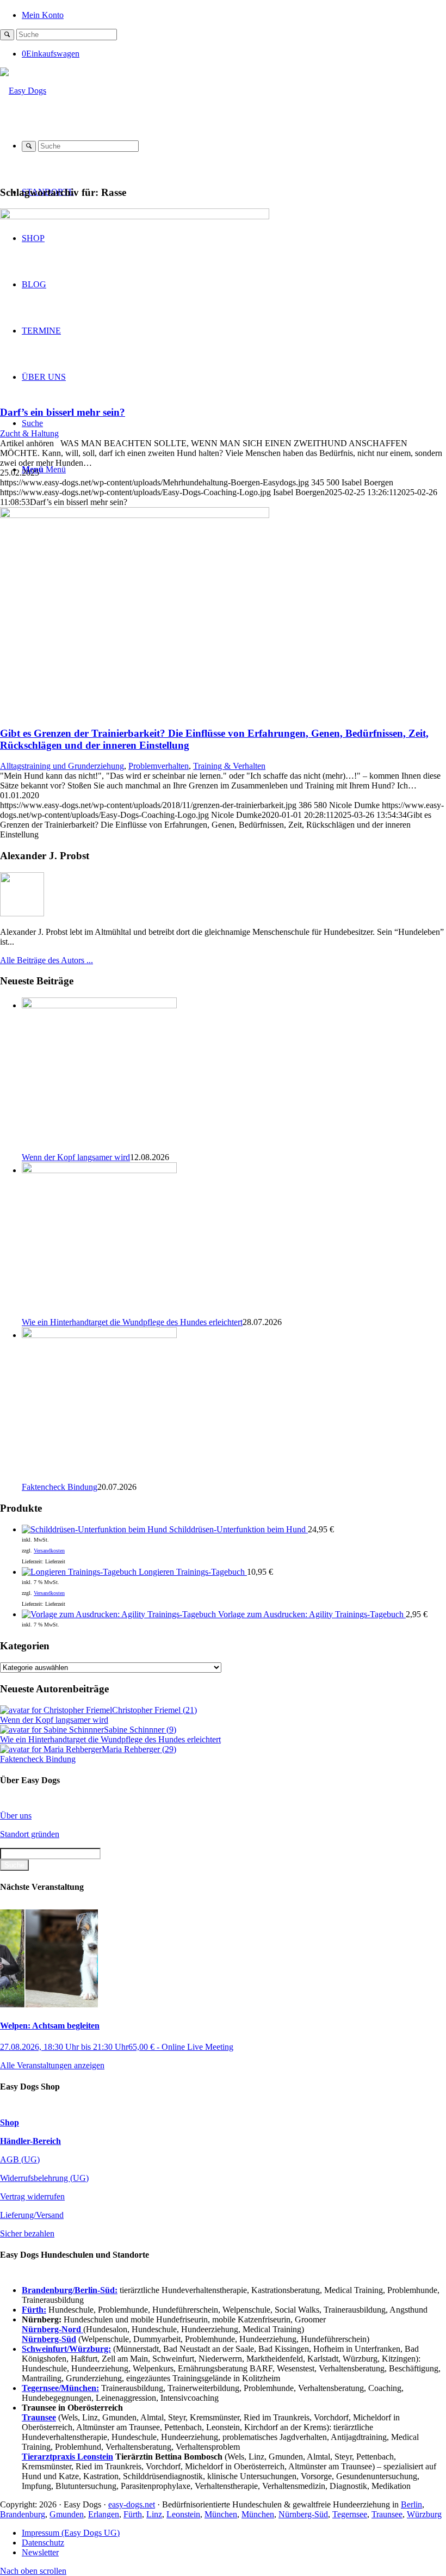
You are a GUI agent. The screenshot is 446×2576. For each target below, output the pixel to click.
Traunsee (387, 2514)
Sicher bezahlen (27, 2233)
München (221, 2514)
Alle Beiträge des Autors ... (47, 960)
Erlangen (104, 2514)
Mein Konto (43, 15)
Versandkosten (49, 1551)
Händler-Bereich (30, 2141)
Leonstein (183, 2514)
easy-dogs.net (132, 2504)
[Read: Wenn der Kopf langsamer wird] (99, 1005)
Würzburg (424, 2514)
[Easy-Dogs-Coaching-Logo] (23, 91)
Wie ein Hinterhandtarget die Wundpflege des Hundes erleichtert (132, 1322)
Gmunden (67, 2514)
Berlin (411, 2504)
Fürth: (34, 2310)
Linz (154, 2514)
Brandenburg (23, 2514)
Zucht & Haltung (29, 433)
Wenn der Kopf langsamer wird (76, 1157)
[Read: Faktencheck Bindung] (99, 1335)
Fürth (133, 2514)
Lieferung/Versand (32, 2215)
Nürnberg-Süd (303, 2514)
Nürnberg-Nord (52, 2329)
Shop (10, 2122)
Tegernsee (350, 2514)
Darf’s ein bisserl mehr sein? (63, 412)
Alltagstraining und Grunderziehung (62, 766)
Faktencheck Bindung (60, 1487)
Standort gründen (30, 1834)
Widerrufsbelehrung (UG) (44, 2178)
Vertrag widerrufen (32, 2196)
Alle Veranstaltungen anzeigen (52, 2065)
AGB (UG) (20, 2159)
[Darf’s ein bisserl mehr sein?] (135, 216)
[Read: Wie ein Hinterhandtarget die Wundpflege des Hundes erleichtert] (99, 1170)
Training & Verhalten (229, 766)
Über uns (16, 1816)
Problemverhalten (159, 766)
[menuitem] (234, 14)
